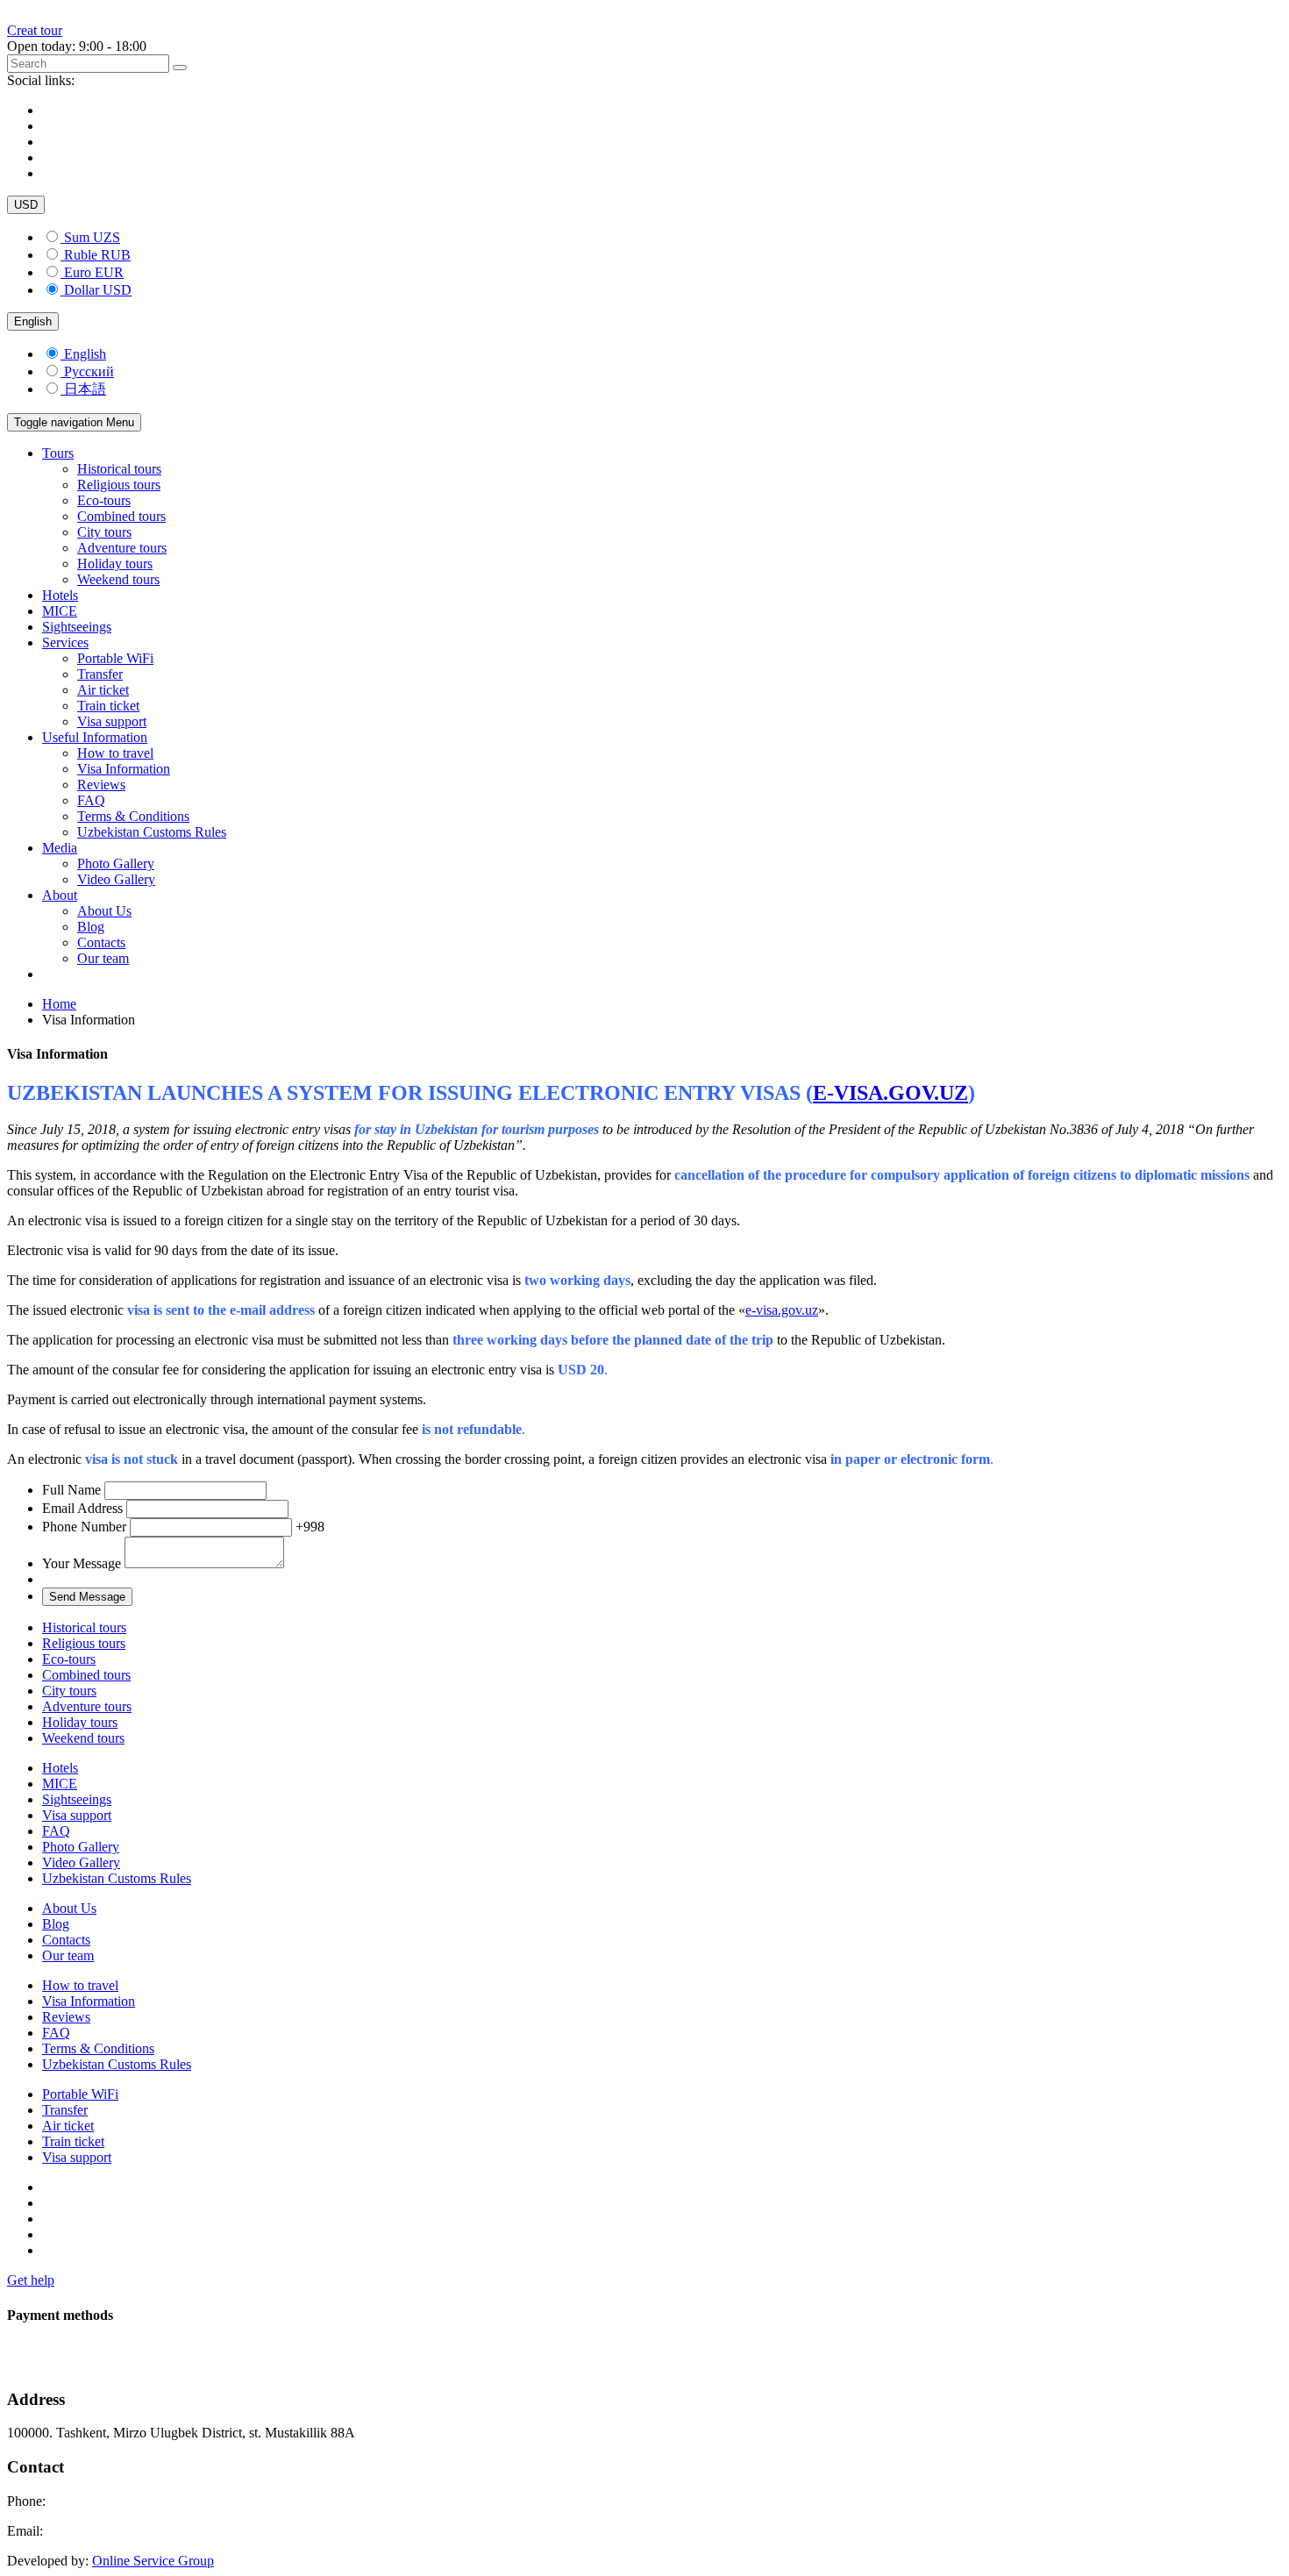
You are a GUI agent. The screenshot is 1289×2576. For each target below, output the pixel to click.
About (60, 895)
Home (59, 1004)
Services (65, 642)
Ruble (97, 255)
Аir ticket (103, 690)
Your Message (83, 1563)
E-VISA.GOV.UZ (890, 1093)
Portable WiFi (115, 658)
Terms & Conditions (133, 816)
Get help (31, 2280)
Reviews (101, 785)
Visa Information (124, 769)
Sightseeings (77, 627)
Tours (58, 453)
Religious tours (119, 485)
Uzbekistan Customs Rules (152, 832)
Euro (94, 272)
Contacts (101, 942)
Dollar (98, 290)
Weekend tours (118, 579)
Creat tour (35, 30)
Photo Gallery (116, 863)
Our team (103, 958)
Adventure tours (122, 548)
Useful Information (95, 737)
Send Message (87, 1597)
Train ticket (108, 706)
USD (26, 205)
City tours (104, 532)
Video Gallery (116, 879)
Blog (91, 927)
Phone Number (183, 1527)
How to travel (115, 753)
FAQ (91, 800)
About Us (104, 911)
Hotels (60, 595)
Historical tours (119, 469)
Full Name (73, 1490)
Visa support (112, 721)
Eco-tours (104, 500)
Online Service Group (153, 2561)
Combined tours (121, 516)
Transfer (100, 674)
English (33, 321)
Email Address (84, 1508)
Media (60, 848)
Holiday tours (115, 564)
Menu (74, 422)
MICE (60, 611)
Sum (92, 237)
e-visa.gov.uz (782, 1310)
